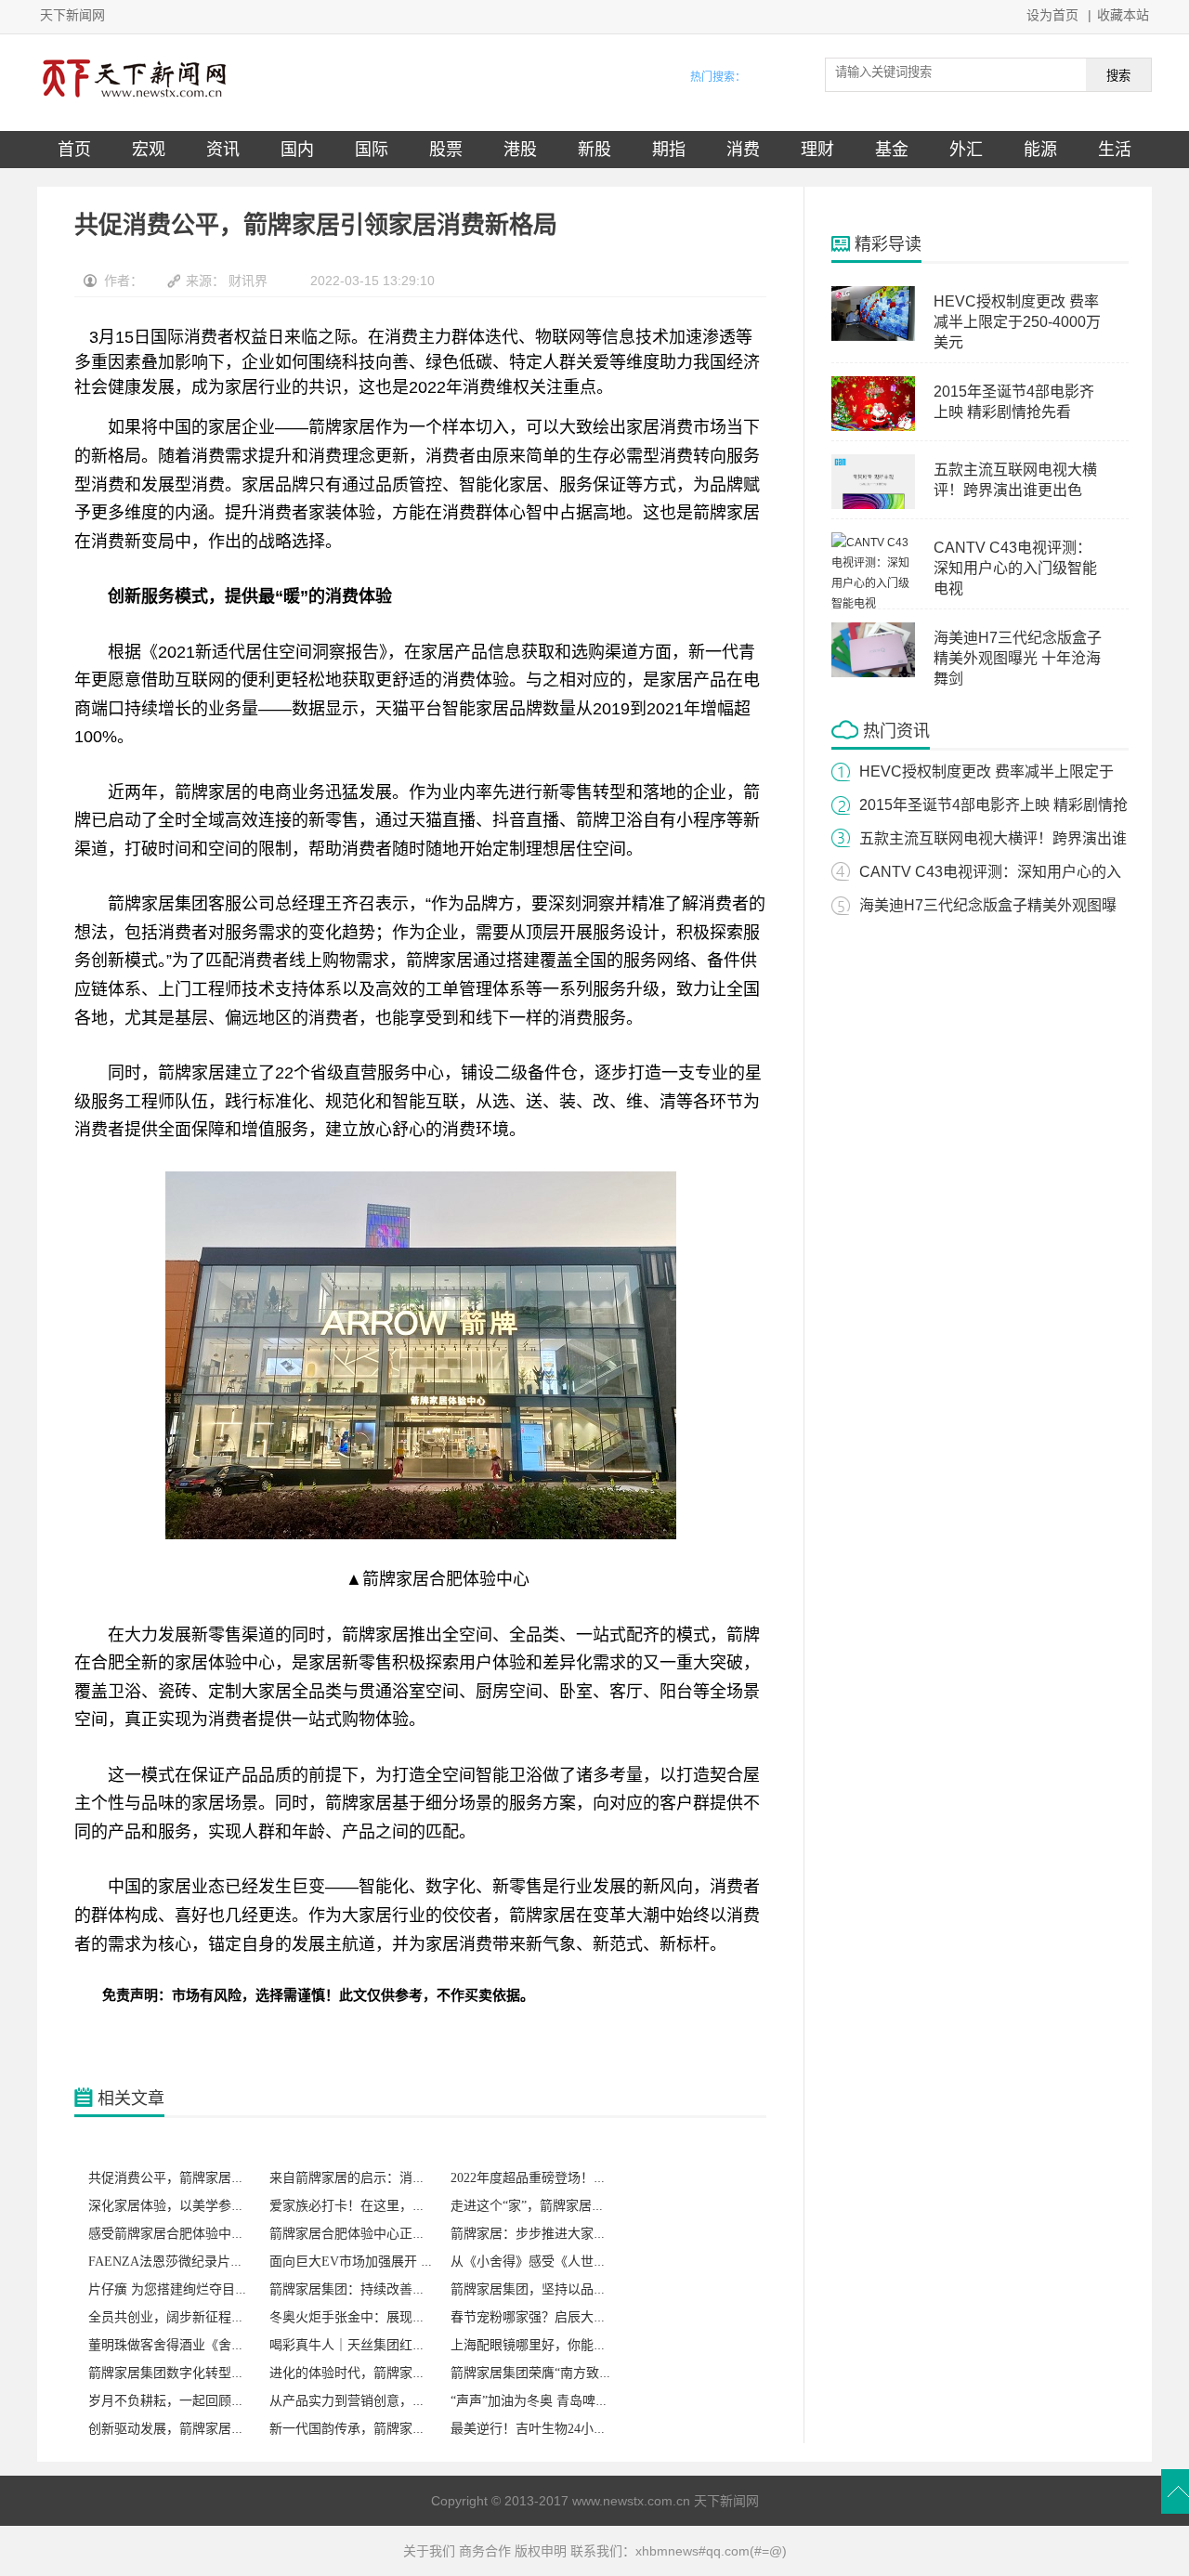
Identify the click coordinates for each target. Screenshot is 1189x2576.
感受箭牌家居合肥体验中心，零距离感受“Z (212, 2234)
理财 (817, 150)
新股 (594, 150)
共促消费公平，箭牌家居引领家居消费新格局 (218, 2178)
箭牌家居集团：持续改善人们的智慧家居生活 (399, 2289)
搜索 (1118, 76)
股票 (446, 150)
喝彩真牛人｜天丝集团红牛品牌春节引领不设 (399, 2345)
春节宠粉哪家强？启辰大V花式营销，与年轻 (579, 2317)
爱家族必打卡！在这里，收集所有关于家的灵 (399, 2206)
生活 (1115, 150)
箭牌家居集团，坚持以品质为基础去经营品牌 (581, 2289)
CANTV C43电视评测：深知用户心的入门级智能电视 (1015, 568)
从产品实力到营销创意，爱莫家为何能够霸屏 (399, 2401)
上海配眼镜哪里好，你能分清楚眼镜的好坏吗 (581, 2345)
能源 (1040, 150)
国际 (372, 150)
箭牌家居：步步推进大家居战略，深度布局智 (581, 2234)
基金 (892, 150)
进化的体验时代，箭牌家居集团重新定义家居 (399, 2373)
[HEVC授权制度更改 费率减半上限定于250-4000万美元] (873, 337)
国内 (297, 150)
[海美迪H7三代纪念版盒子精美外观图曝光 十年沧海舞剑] (873, 673)
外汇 (966, 150)
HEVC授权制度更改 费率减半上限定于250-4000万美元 (1017, 322)
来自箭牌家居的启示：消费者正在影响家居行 (399, 2178)
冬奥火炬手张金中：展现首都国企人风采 (386, 2317)
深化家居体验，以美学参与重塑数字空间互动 (218, 2206)
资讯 (223, 150)
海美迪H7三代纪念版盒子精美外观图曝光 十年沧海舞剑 (1018, 658)
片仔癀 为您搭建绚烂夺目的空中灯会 (194, 2289)
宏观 (149, 150)
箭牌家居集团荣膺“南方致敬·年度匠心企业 (573, 2373)
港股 (520, 150)
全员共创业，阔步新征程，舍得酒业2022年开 (218, 2317)
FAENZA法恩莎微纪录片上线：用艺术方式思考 (224, 2262)
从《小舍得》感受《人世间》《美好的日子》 (577, 2262)
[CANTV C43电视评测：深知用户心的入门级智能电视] (873, 604)
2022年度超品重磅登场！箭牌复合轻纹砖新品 (581, 2178)
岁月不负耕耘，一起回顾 (160, 2401)
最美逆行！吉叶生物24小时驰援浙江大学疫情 (581, 2429)
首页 (74, 150)
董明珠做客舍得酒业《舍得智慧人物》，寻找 (215, 2345)
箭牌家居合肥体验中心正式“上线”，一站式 (392, 2234)
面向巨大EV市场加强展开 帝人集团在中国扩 (397, 2262)
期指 (669, 150)
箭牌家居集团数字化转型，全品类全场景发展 (218, 2373)
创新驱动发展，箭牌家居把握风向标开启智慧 (218, 2429)
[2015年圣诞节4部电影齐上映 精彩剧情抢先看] (873, 427)
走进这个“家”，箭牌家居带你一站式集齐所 (573, 2206)
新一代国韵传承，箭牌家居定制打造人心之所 (399, 2429)
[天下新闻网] (135, 101)
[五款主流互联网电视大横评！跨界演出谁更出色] (873, 505)
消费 (743, 150)
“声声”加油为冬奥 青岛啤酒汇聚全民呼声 (568, 2401)
